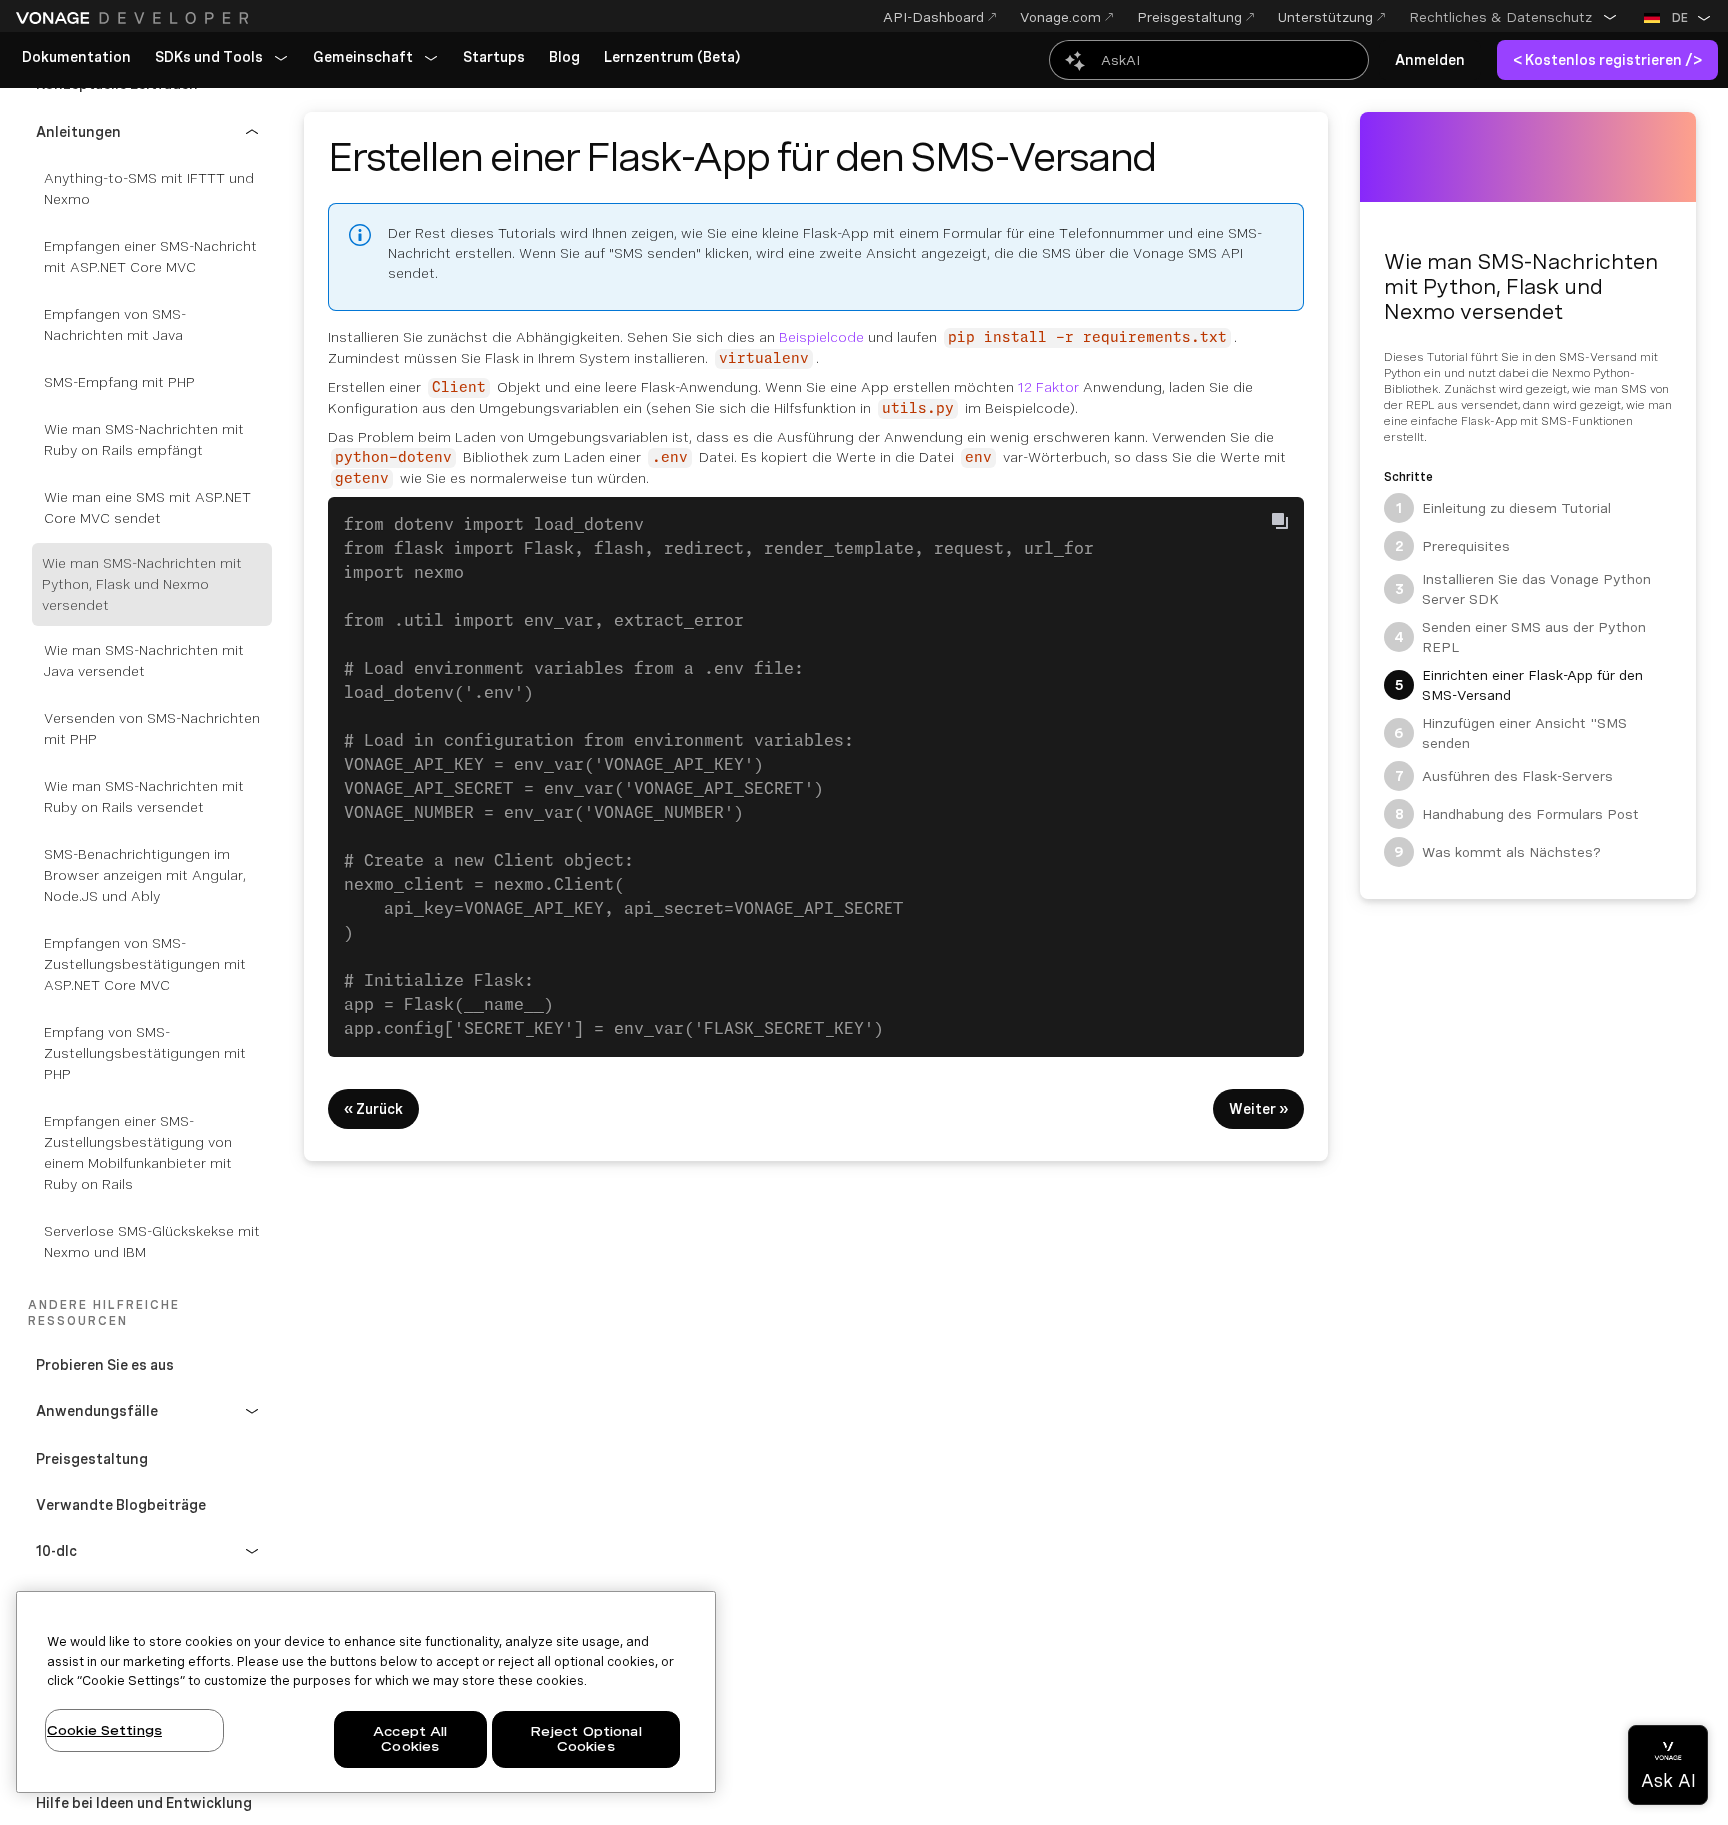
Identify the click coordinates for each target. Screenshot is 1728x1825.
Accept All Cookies (410, 1739)
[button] (1513, 17)
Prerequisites (1453, 546)
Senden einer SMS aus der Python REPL (1520, 637)
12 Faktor (1048, 387)
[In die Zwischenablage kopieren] (1280, 521)
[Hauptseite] (135, 18)
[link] (76, 58)
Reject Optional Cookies (586, 1739)
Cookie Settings (104, 1730)
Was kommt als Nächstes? (1497, 852)
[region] (366, 1692)
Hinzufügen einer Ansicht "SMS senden (1510, 733)
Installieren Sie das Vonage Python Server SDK (1523, 589)
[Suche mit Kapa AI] (1209, 60)
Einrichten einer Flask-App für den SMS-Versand (1519, 685)
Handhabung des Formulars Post (1517, 814)
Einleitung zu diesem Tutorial (1503, 508)
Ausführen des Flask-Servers (1504, 776)
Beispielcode (821, 337)
